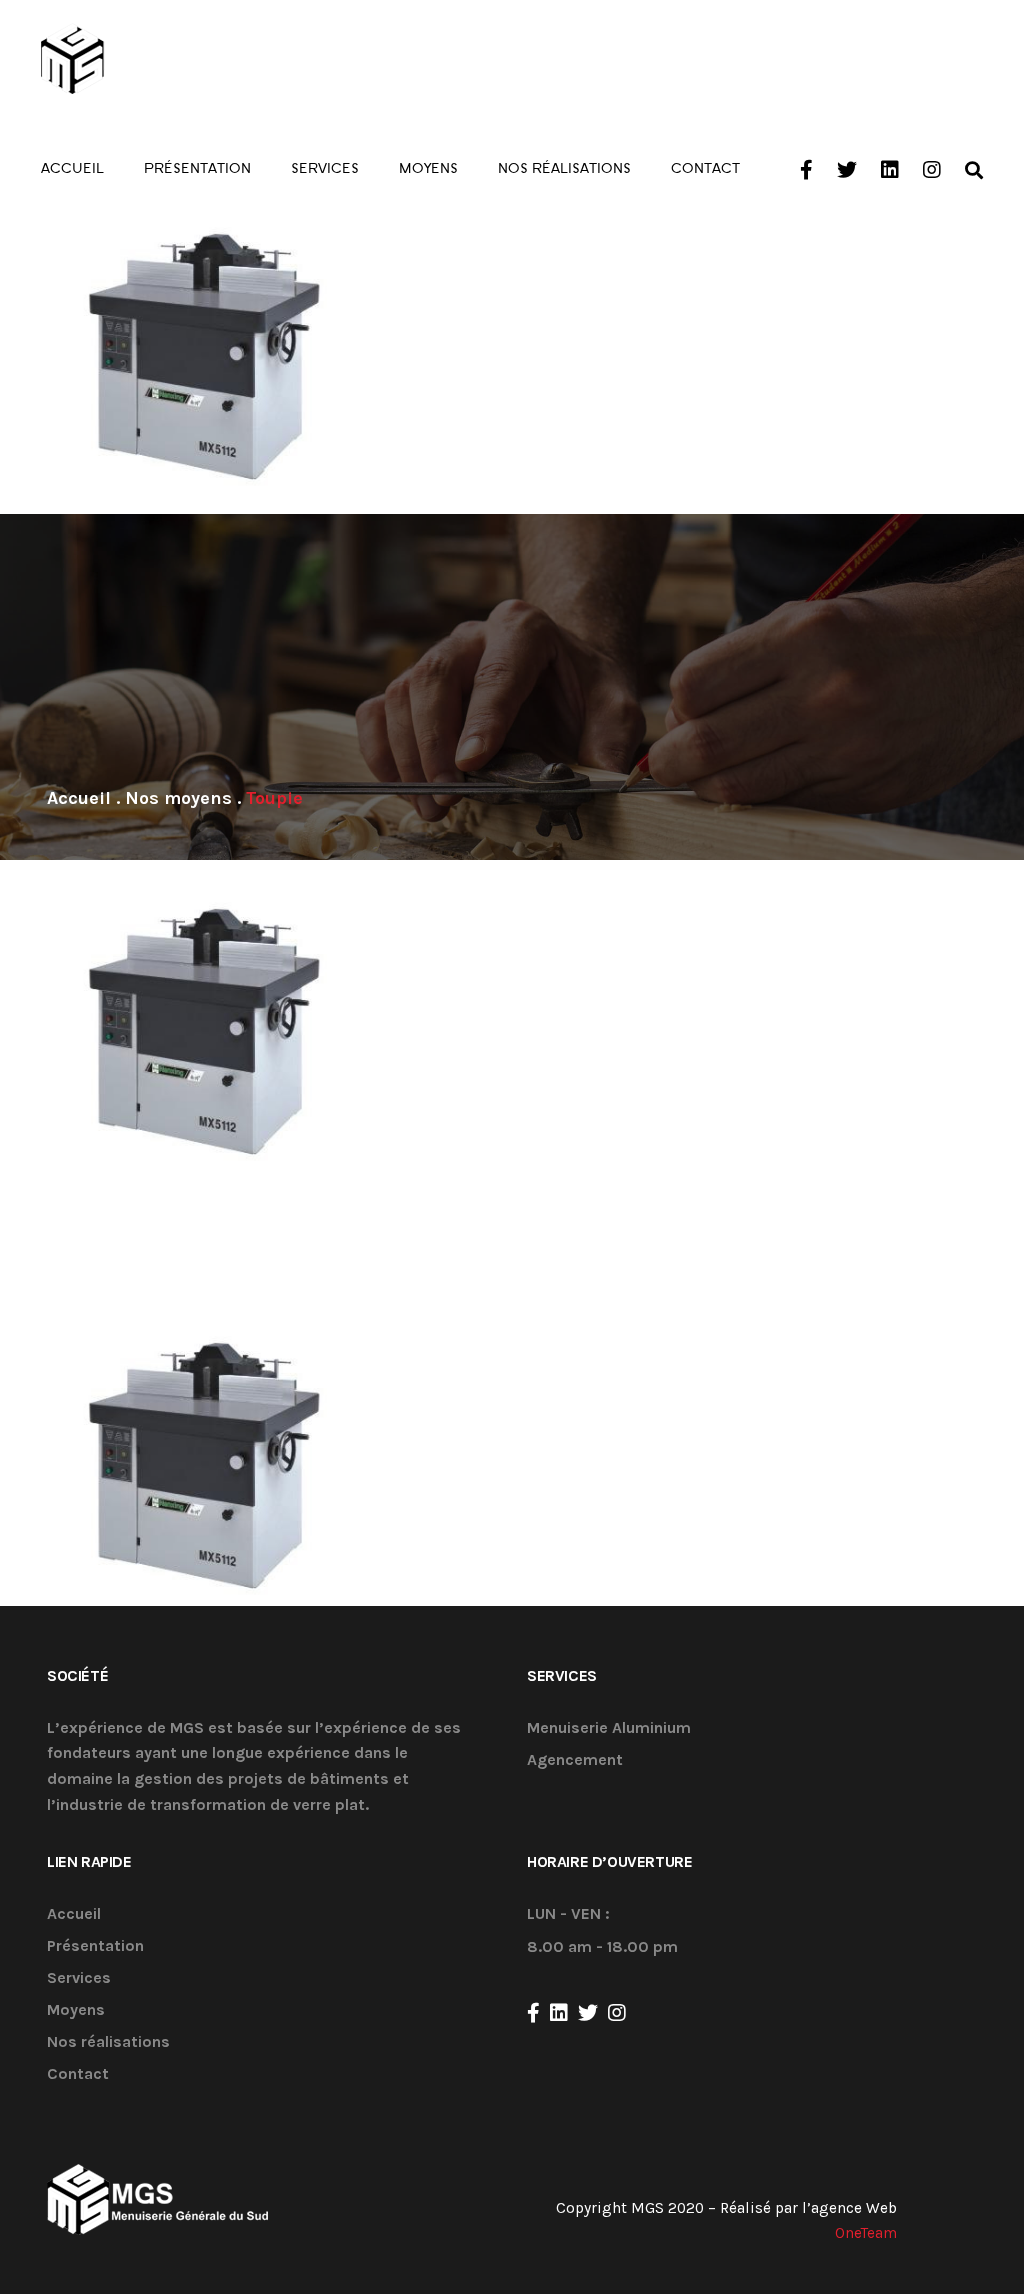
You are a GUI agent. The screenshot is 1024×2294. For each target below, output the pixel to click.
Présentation (95, 1946)
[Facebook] (533, 2013)
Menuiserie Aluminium (609, 1728)
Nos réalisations (108, 2042)
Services (79, 1978)
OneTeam (866, 2233)
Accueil (74, 1914)
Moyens (76, 2010)
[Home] (79, 798)
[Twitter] (588, 2013)
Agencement (575, 1760)
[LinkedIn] (559, 2013)
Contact (78, 2074)
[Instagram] (617, 2013)
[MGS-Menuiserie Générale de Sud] (152, 60)
